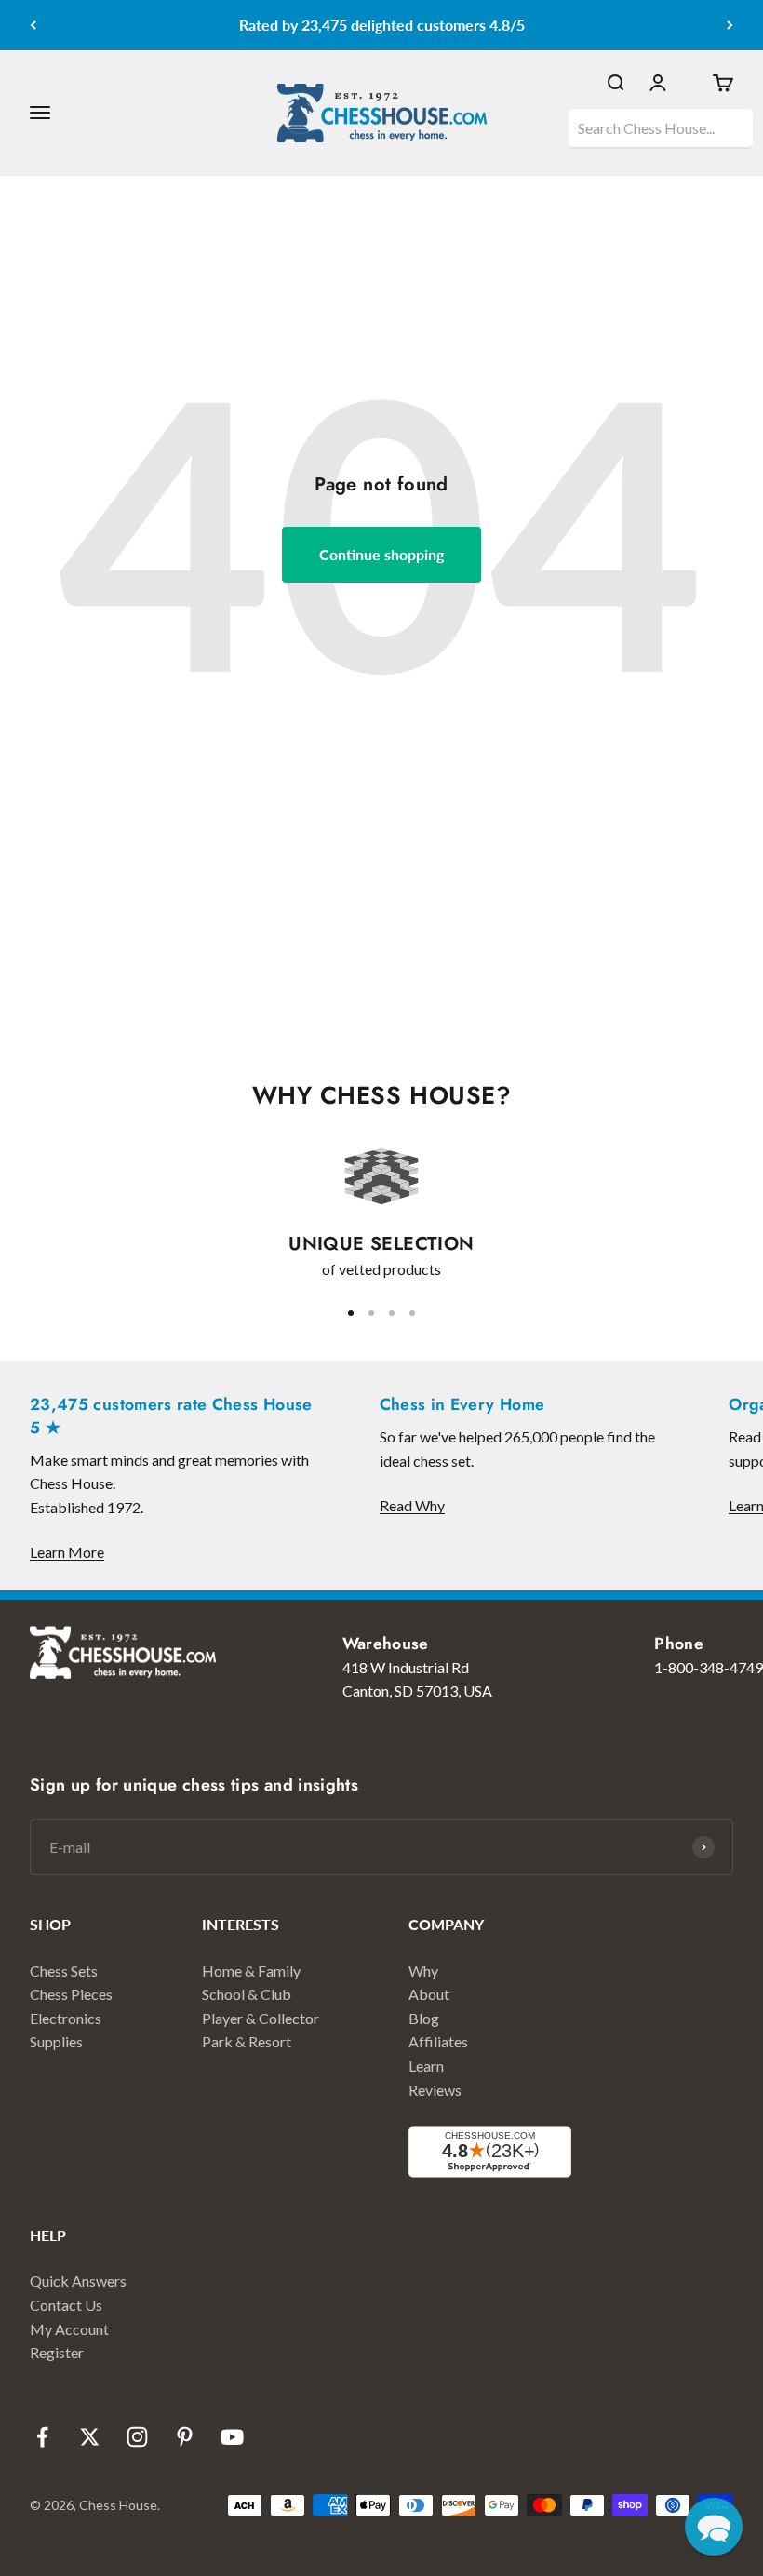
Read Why (412, 1505)
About (429, 1994)
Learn (426, 2066)
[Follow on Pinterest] (185, 2437)
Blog (424, 2018)
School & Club (247, 1994)
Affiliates (438, 2041)
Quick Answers (78, 2281)
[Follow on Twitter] (90, 2437)
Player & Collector (261, 2018)
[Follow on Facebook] (42, 2437)
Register (57, 2352)
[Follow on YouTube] (232, 2437)
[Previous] (33, 25)
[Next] (730, 25)
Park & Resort (247, 2041)
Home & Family (251, 1971)
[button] (714, 2527)
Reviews (435, 2090)
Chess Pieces (71, 1994)
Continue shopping (381, 554)
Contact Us (66, 2305)
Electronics (66, 2018)
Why (423, 1971)
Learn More (67, 1552)
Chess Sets (64, 1971)
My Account (69, 2329)
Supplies (56, 2041)
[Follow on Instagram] (137, 2437)
